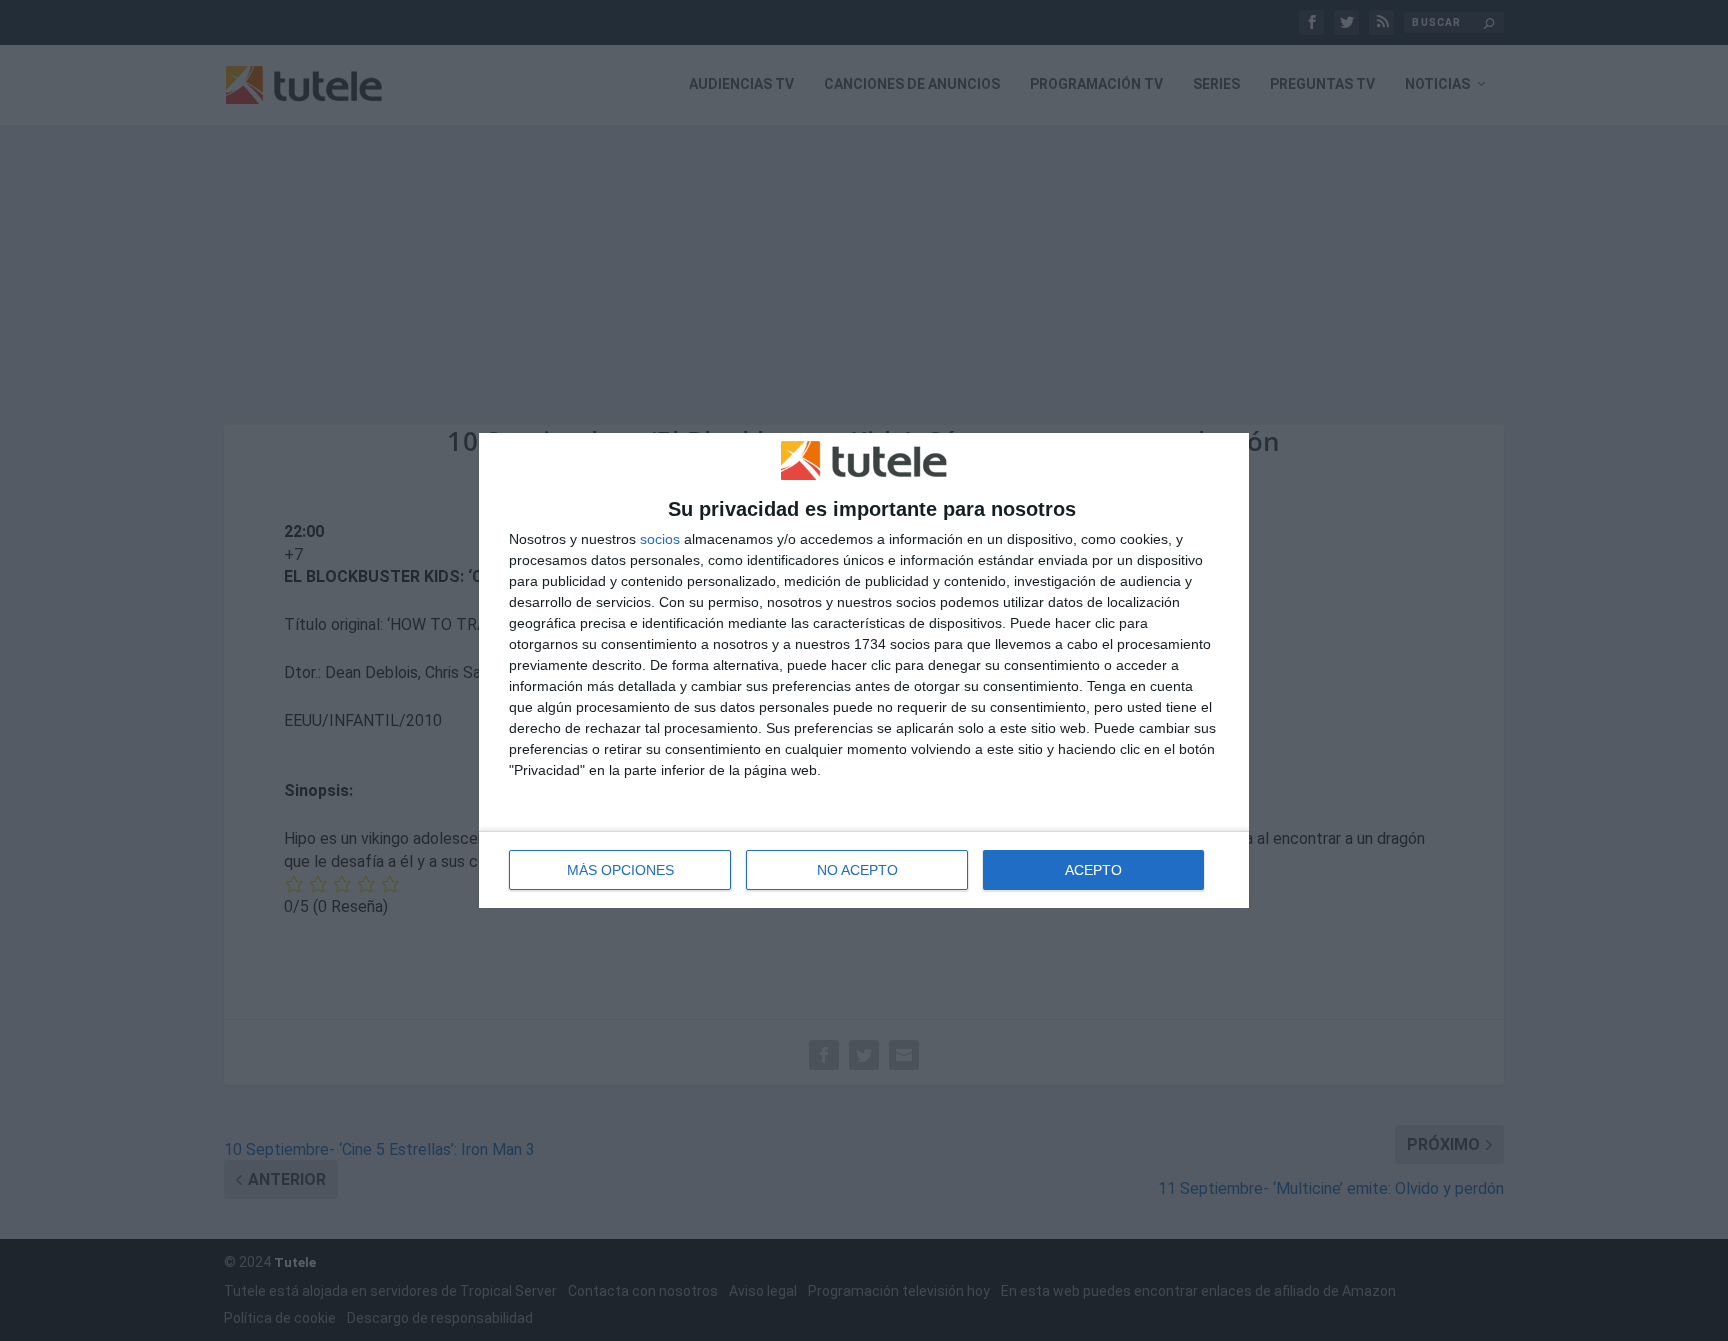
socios (660, 539)
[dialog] (864, 671)
